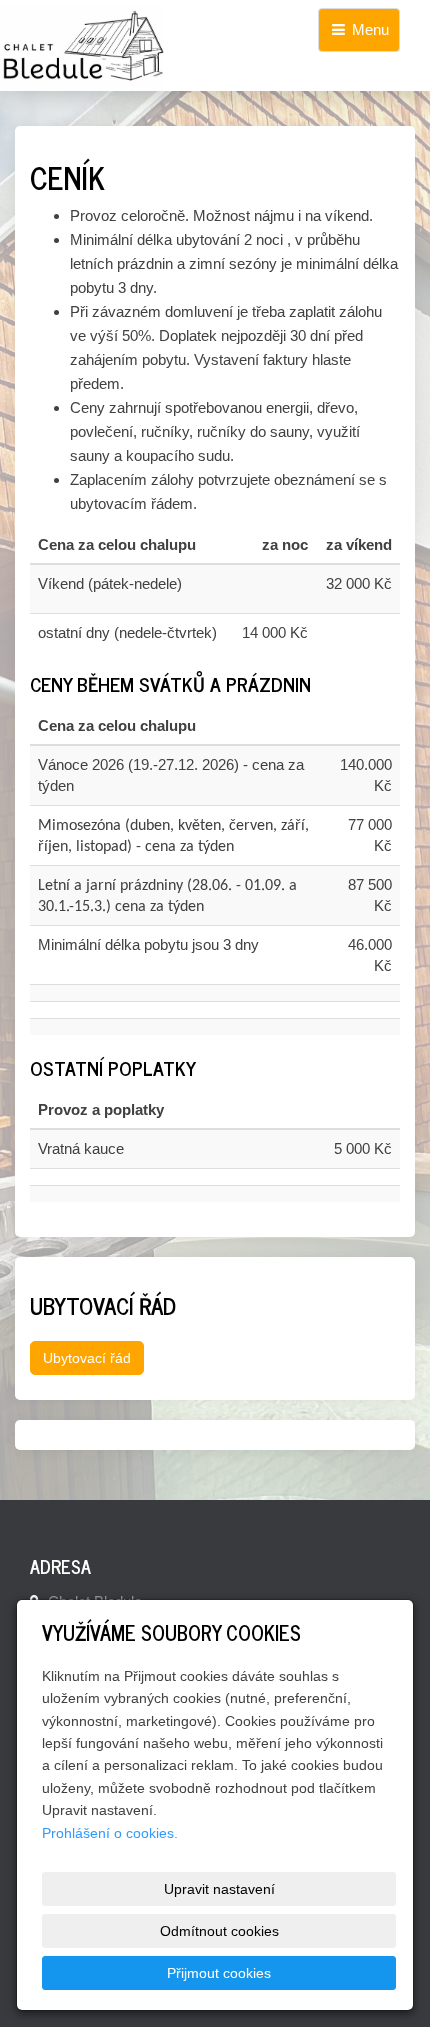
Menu (368, 29)
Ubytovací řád (87, 1358)
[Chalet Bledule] (215, 48)
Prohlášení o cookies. (110, 1833)
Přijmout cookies (219, 1973)
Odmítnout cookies (219, 1931)
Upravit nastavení (219, 1889)
